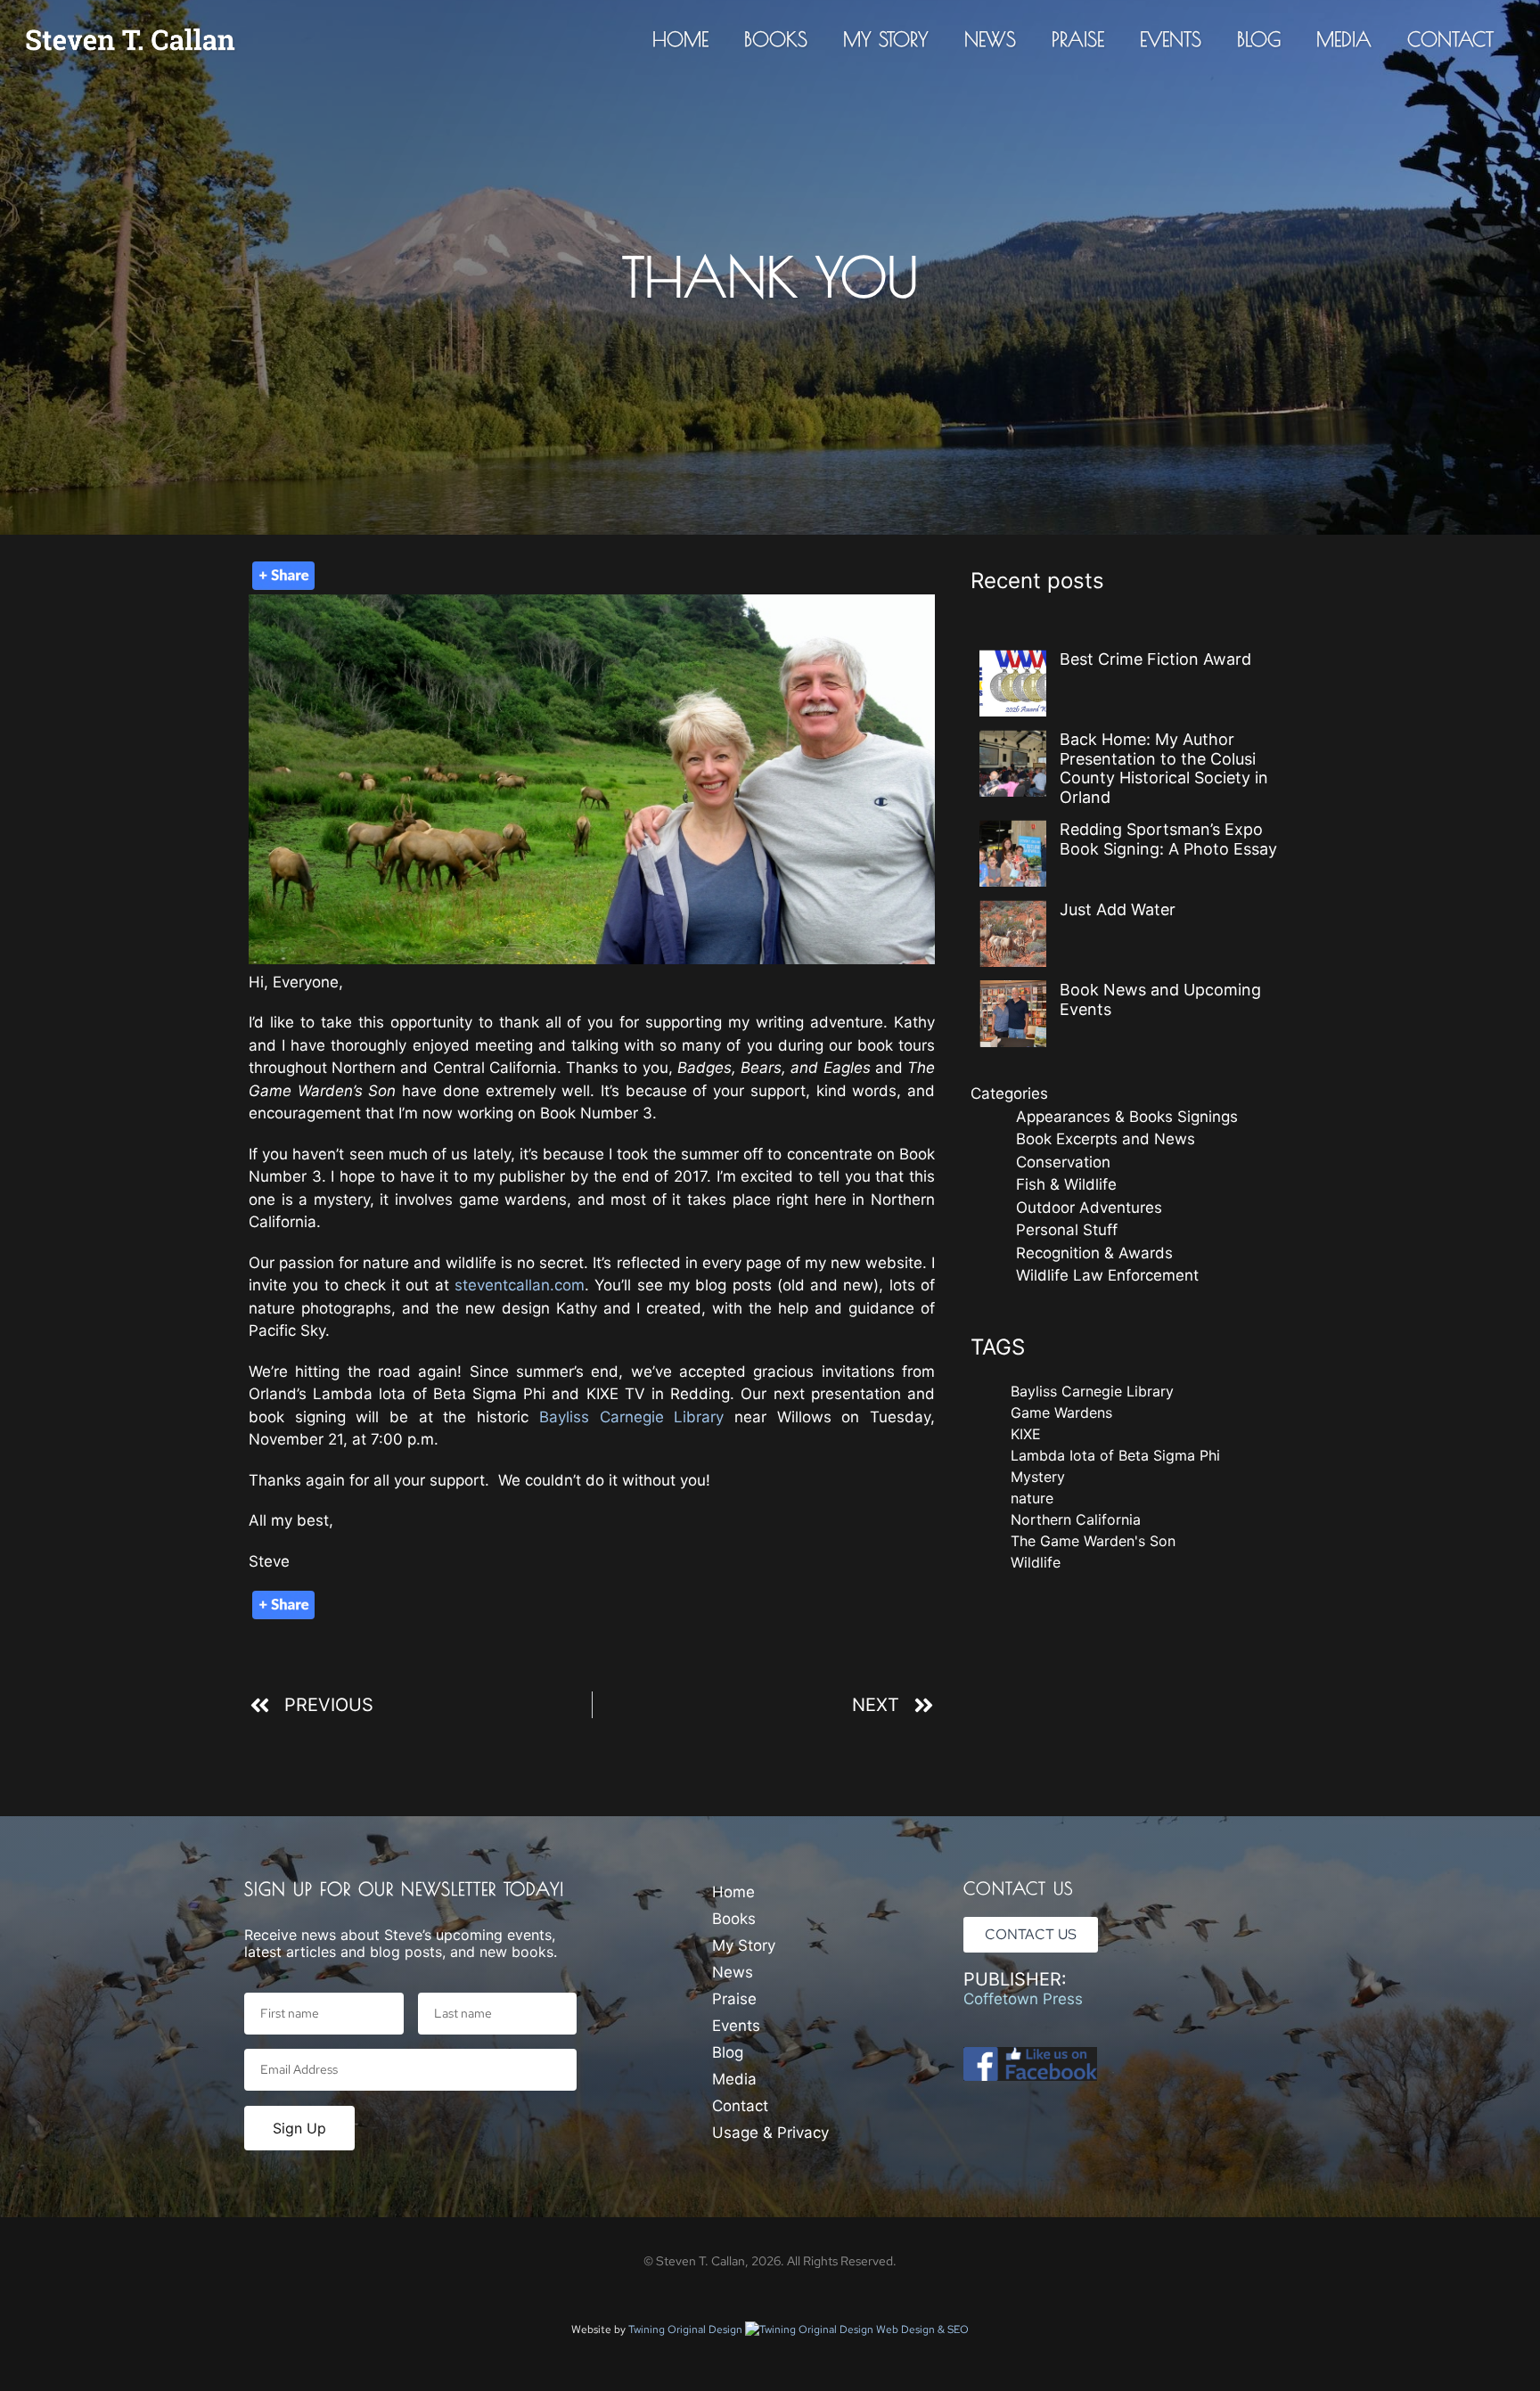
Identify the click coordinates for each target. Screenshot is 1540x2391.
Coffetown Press (1023, 1999)
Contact (1450, 39)
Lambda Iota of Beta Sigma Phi (1115, 1455)
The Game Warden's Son (1093, 1541)
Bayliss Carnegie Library (631, 1417)
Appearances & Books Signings (1127, 1117)
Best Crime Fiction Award (1155, 659)
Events (1171, 39)
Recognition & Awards (1094, 1253)
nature (1032, 1498)
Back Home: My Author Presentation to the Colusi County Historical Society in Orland (1164, 768)
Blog (1259, 39)
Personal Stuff (1067, 1230)
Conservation (1063, 1162)
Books (776, 39)
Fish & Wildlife (1066, 1184)
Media (1344, 39)
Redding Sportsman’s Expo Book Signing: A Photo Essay (1168, 839)
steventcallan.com (520, 1285)
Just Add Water (1118, 909)
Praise (1078, 39)
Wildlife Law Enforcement (1107, 1275)
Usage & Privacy (770, 2133)
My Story (886, 39)
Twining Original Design (687, 2330)
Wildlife (1036, 1562)
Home (680, 39)
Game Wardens (1061, 1412)
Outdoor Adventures (1089, 1208)
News (990, 39)
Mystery (1038, 1477)
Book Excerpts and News (1106, 1139)
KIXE (1026, 1434)
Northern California (1076, 1519)
